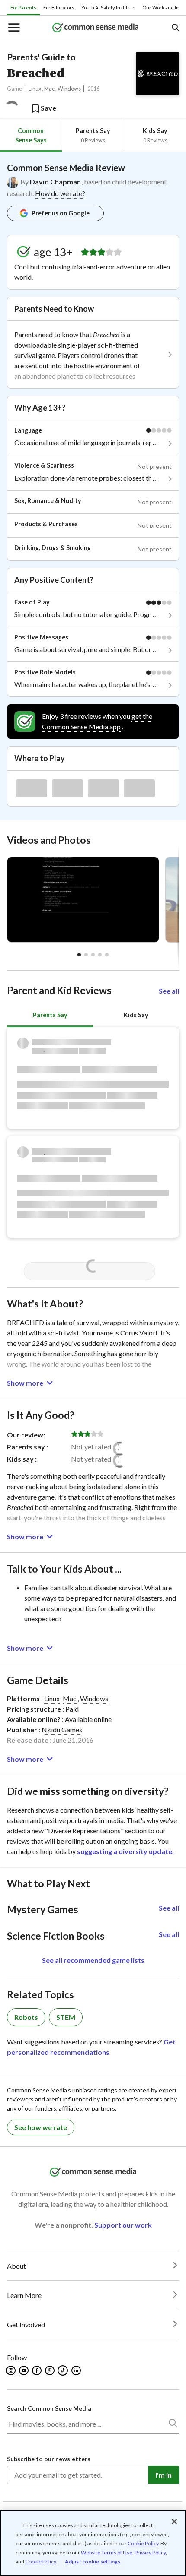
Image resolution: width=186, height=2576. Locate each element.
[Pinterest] (50, 2370)
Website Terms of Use (107, 2552)
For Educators (59, 8)
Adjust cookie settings (93, 2562)
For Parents (23, 8)
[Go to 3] (100, 955)
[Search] (173, 2425)
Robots (26, 2017)
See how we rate (41, 2127)
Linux (35, 89)
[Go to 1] (86, 955)
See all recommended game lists (93, 1960)
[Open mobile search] (175, 28)
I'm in (164, 2475)
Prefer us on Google (61, 213)
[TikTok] (64, 2370)
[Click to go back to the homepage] (96, 28)
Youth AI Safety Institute (108, 8)
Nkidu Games (62, 1729)
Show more (25, 1383)
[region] (93, 2543)
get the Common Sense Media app (97, 721)
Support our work (123, 2225)
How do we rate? (60, 193)
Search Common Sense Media (49, 2408)
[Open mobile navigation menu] (13, 28)
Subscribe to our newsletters (49, 2459)
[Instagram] (11, 2370)
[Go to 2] (93, 955)
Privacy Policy (150, 2552)
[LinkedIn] (77, 2370)
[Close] (174, 2522)
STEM (66, 2017)
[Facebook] (37, 2370)
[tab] (31, 135)
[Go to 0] (79, 955)
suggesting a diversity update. (125, 1851)
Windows (69, 89)
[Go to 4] (107, 955)
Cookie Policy (143, 2543)
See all (169, 991)
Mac (49, 89)
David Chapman (55, 182)
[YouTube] (24, 2370)
